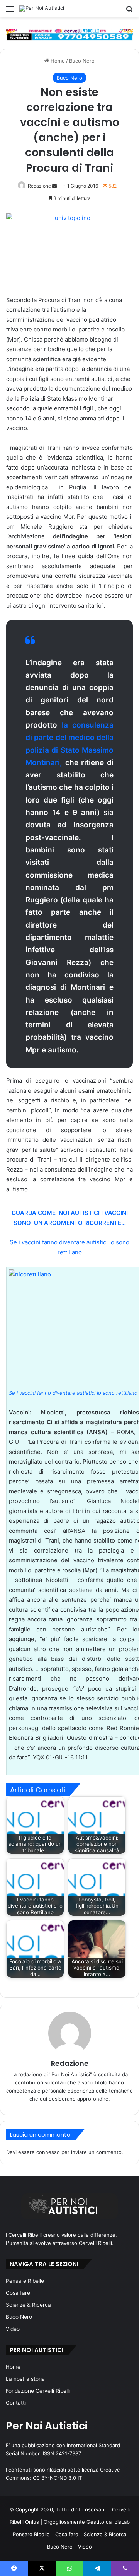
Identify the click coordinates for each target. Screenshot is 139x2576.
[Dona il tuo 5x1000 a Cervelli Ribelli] (69, 34)
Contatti (16, 2403)
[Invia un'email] (54, 186)
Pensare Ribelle (25, 2281)
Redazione (39, 186)
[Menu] (10, 11)
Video (13, 2329)
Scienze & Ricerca (28, 2305)
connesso (48, 2152)
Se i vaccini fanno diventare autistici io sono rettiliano (73, 1393)
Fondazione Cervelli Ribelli (38, 2391)
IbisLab (121, 2522)
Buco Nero (82, 61)
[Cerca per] (129, 11)
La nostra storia (25, 2379)
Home (57, 61)
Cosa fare (18, 2293)
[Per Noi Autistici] (42, 9)
